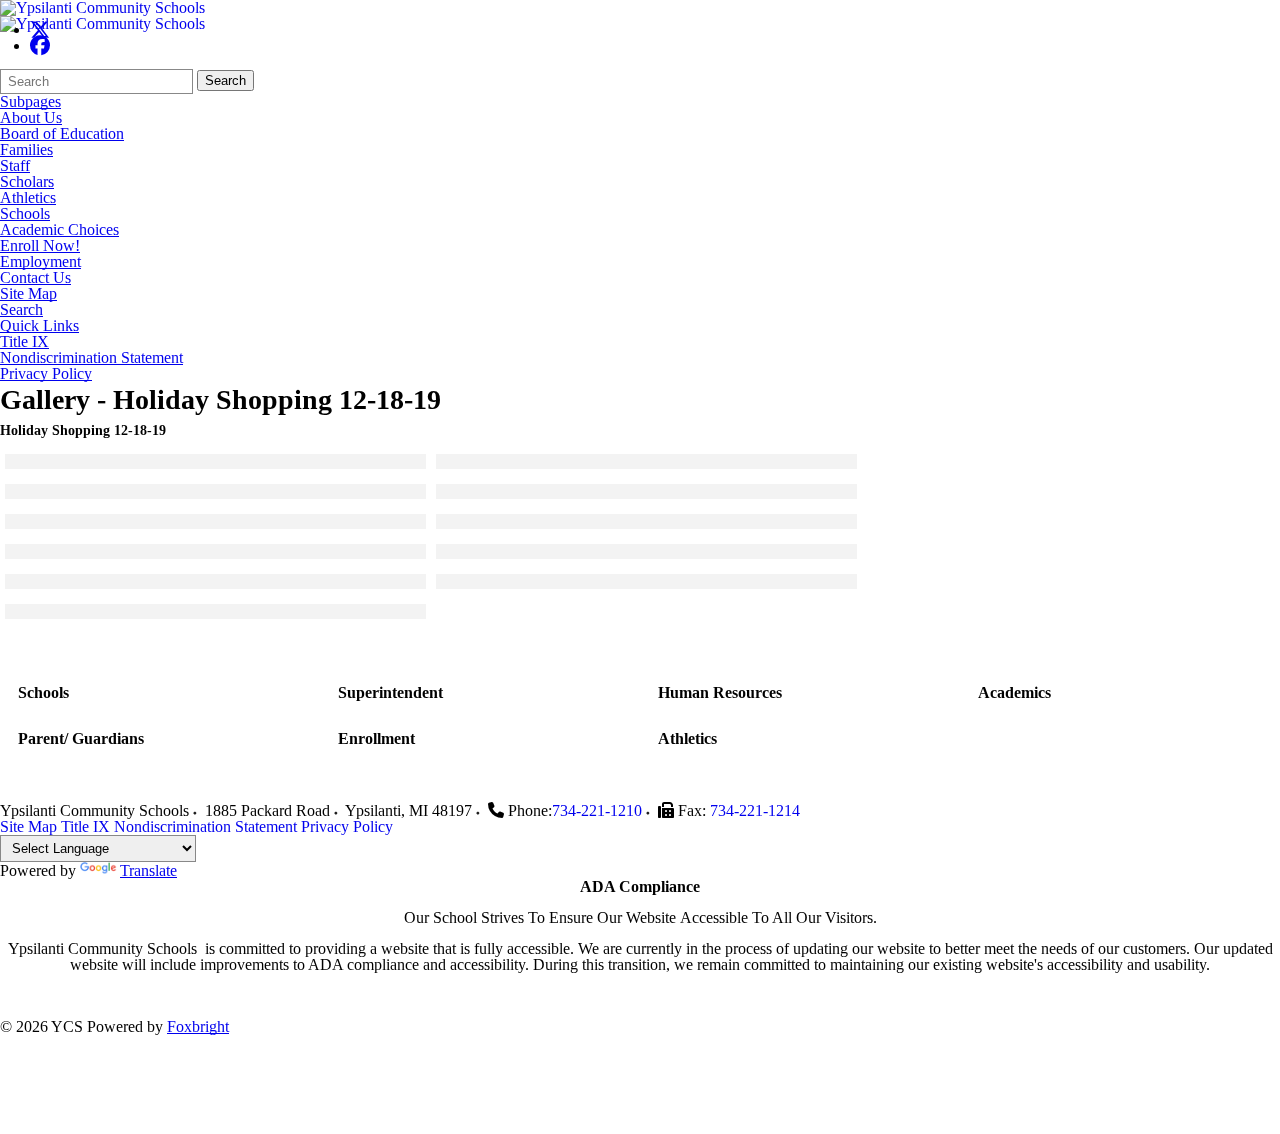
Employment (40, 262)
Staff (15, 166)
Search (225, 80)
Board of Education (62, 134)
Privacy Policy (46, 374)
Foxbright (198, 1026)
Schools (25, 214)
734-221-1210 (597, 810)
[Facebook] (40, 45)
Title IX (24, 342)
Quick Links (39, 326)
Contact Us (35, 278)
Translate (148, 870)
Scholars (27, 182)
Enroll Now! (40, 246)
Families (26, 150)
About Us (31, 118)
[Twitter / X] (40, 29)
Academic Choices (59, 230)
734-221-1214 (755, 810)
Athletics (28, 198)
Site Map (28, 294)
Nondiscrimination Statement (91, 358)
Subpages (30, 102)
